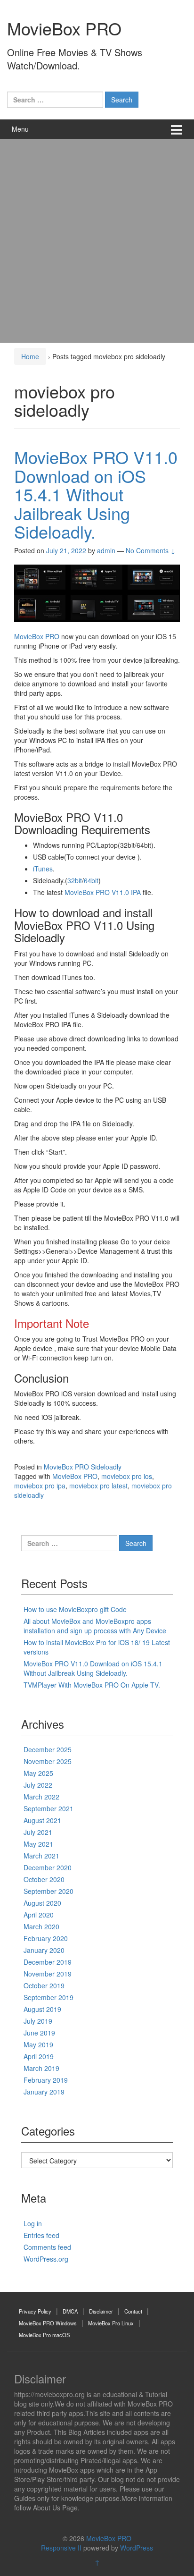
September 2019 (48, 1997)
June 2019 (39, 2033)
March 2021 (41, 1856)
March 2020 (41, 1926)
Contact (133, 2311)
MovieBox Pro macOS (44, 2335)
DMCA (70, 2311)
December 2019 (48, 1962)
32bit (75, 880)
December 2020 (48, 1867)
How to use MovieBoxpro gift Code (75, 1609)
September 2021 (48, 1808)
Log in (33, 2223)
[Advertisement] (97, 241)
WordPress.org (46, 2259)
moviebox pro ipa (40, 1486)
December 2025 (48, 1749)
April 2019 (39, 2056)
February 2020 (46, 1938)
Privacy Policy (35, 2311)
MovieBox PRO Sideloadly (83, 1467)
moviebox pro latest (98, 1486)
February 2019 (46, 2080)
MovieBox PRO (64, 28)
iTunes (43, 869)
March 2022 (41, 1797)
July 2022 (38, 1785)
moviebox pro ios (127, 1476)
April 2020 (39, 1915)
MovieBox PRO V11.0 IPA (103, 892)
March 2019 (41, 2068)
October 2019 (44, 1985)
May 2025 (38, 1773)
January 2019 (44, 2092)
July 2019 (38, 2021)
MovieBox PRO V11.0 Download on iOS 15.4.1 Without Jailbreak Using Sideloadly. (96, 494)
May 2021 (38, 1844)
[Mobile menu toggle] (177, 129)
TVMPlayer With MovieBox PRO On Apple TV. (92, 1685)
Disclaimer (101, 2311)
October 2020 (44, 1879)
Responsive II (61, 2548)
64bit (91, 880)
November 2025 (48, 1761)
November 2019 (48, 1974)
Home (30, 356)
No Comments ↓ (151, 550)
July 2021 (38, 1832)
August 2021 (42, 1820)
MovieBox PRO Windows (48, 2323)
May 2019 (38, 2044)
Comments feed (47, 2247)
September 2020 (48, 1891)
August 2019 (42, 2009)
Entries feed (41, 2235)
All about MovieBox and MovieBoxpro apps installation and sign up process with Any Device (95, 1626)
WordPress (137, 2548)
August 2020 (42, 1903)
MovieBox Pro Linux (111, 2323)
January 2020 (44, 1950)
